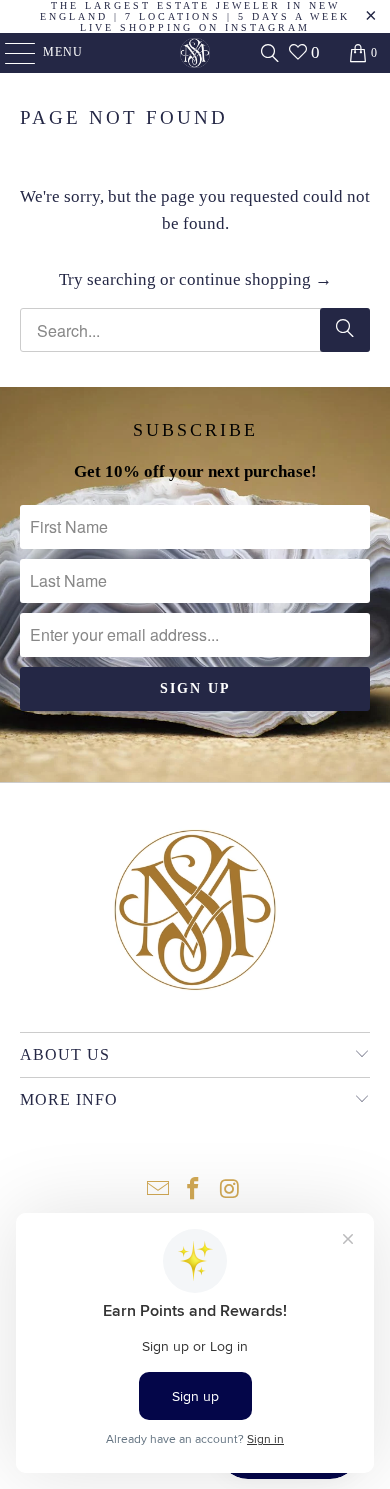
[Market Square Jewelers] (195, 53)
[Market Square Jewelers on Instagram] (230, 1190)
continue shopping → (255, 279)
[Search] (270, 53)
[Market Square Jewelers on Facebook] (194, 1190)
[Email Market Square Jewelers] (158, 1190)
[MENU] (10, 53)
